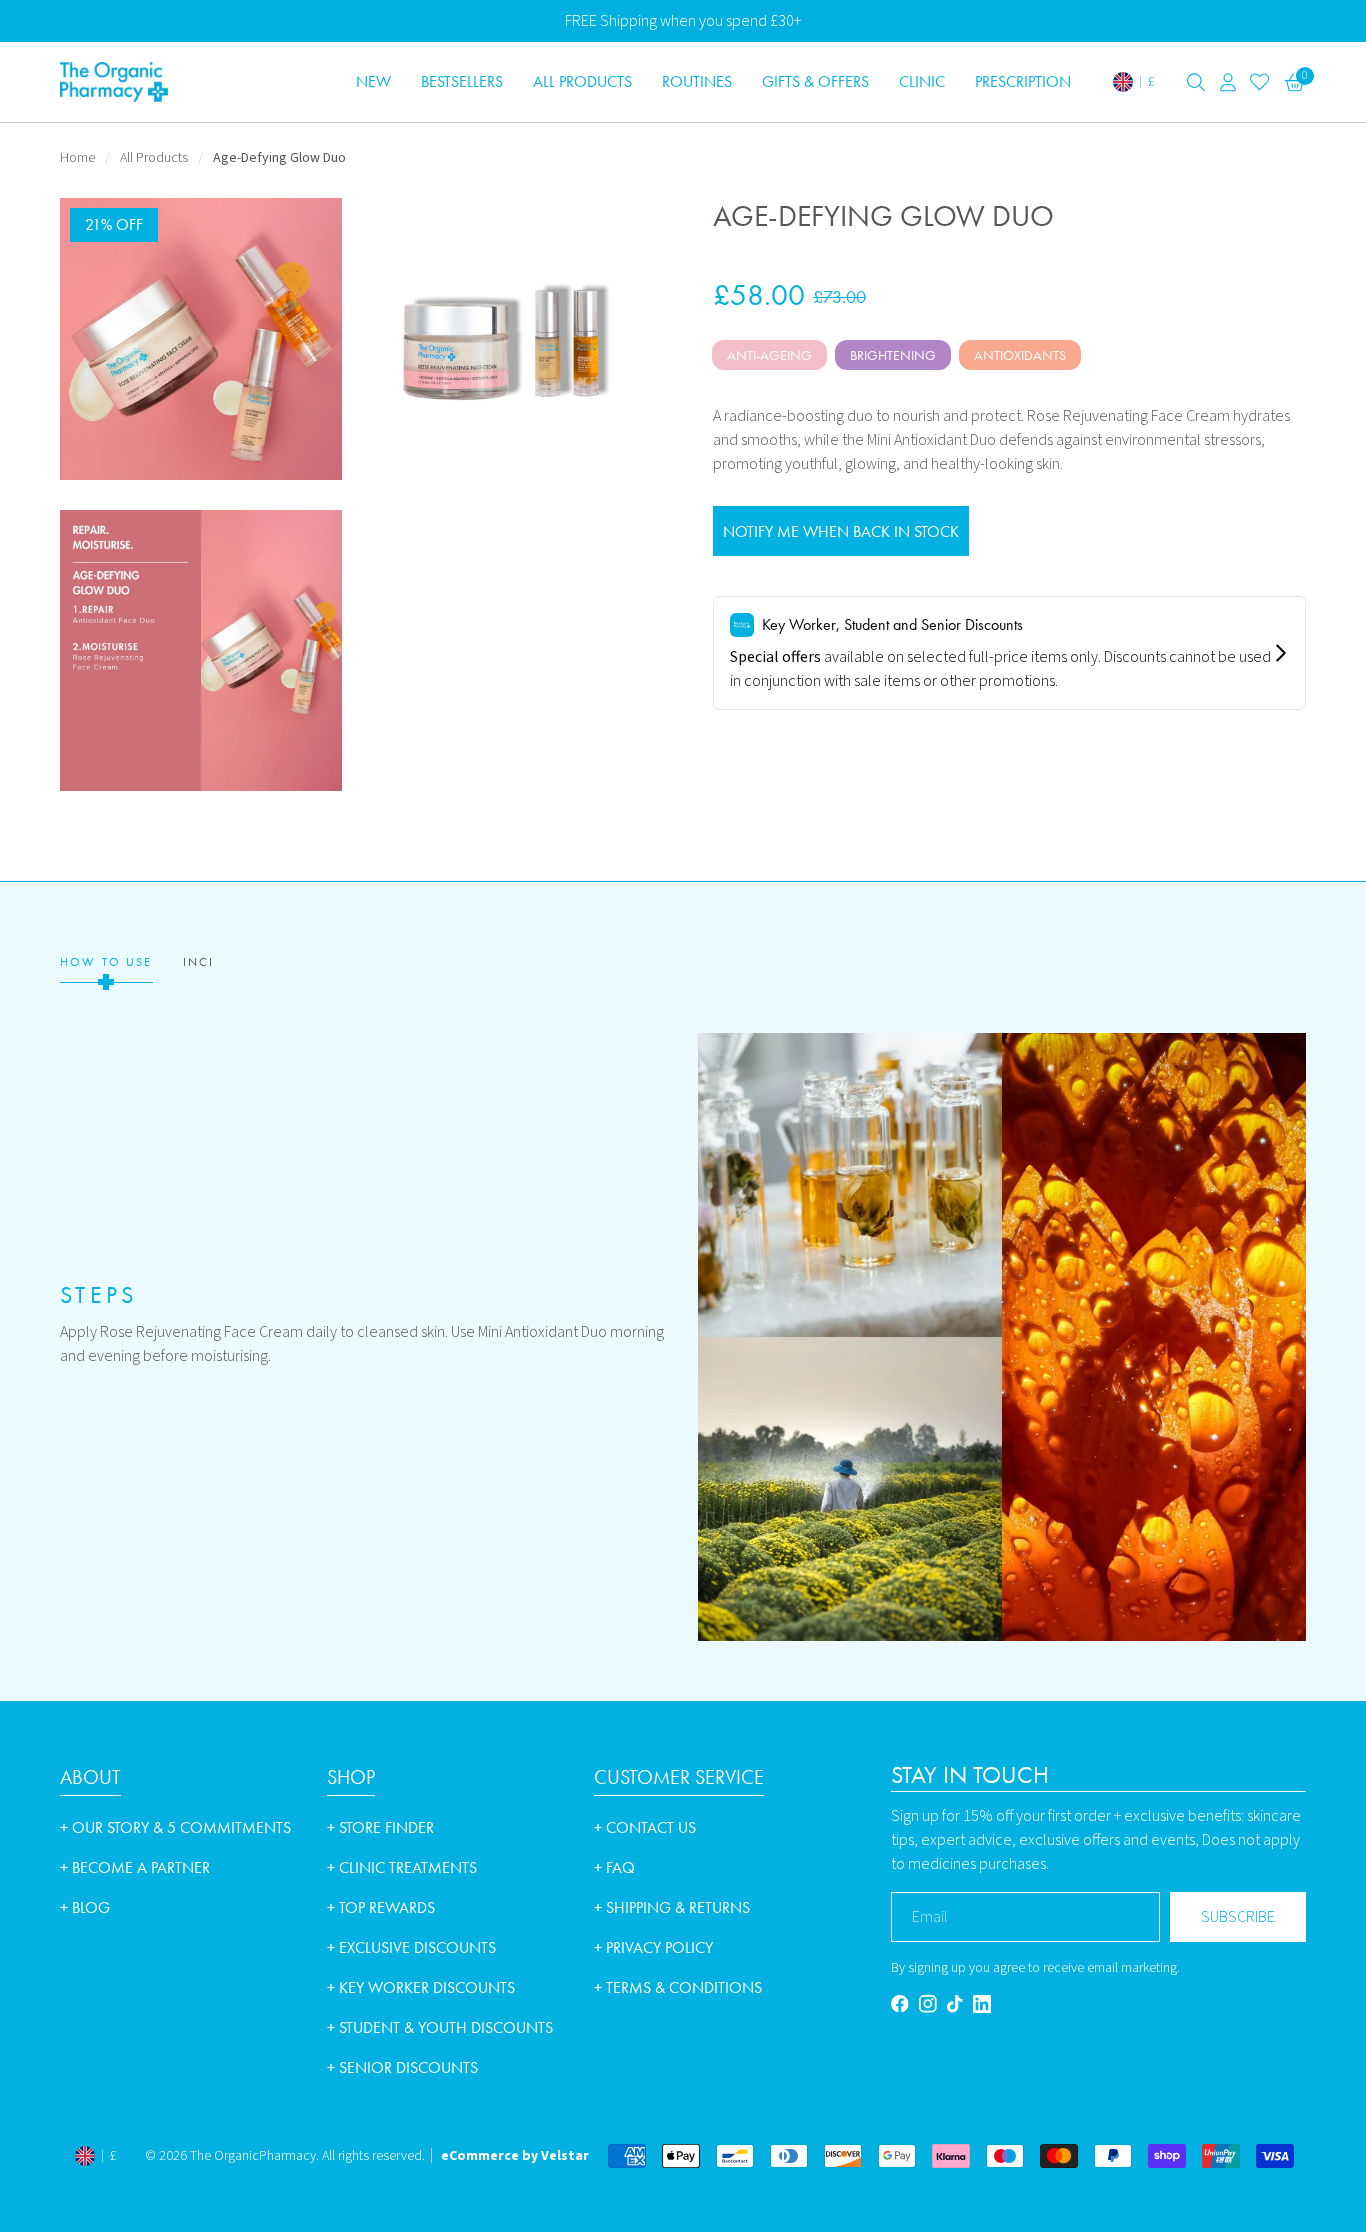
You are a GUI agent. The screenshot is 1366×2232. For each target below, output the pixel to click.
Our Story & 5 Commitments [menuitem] (175, 1827)
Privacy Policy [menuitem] (653, 1947)
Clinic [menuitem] (922, 81)
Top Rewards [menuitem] (381, 1907)
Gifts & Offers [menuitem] (815, 81)
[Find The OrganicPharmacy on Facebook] (900, 2003)
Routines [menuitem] (697, 81)
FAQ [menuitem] (614, 1867)
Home (77, 158)
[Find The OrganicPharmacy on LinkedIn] (982, 2004)
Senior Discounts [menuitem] (402, 2067)
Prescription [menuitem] (1023, 81)
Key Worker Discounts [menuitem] (421, 1987)
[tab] (106, 962)
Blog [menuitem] (85, 1907)
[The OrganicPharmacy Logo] (190, 82)
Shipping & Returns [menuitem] (672, 1907)
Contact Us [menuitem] (645, 1827)
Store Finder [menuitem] (380, 1827)
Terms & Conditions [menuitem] (678, 1987)
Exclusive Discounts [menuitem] (411, 1947)
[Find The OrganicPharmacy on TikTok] (955, 2003)
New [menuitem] (373, 81)
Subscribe (1238, 1917)
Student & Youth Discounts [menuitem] (440, 2027)
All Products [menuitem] (582, 81)
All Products (154, 158)
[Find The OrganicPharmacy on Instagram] (928, 2003)
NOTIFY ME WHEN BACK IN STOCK (841, 531)
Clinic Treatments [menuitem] (402, 1867)
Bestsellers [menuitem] (462, 81)
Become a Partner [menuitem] (135, 1867)
